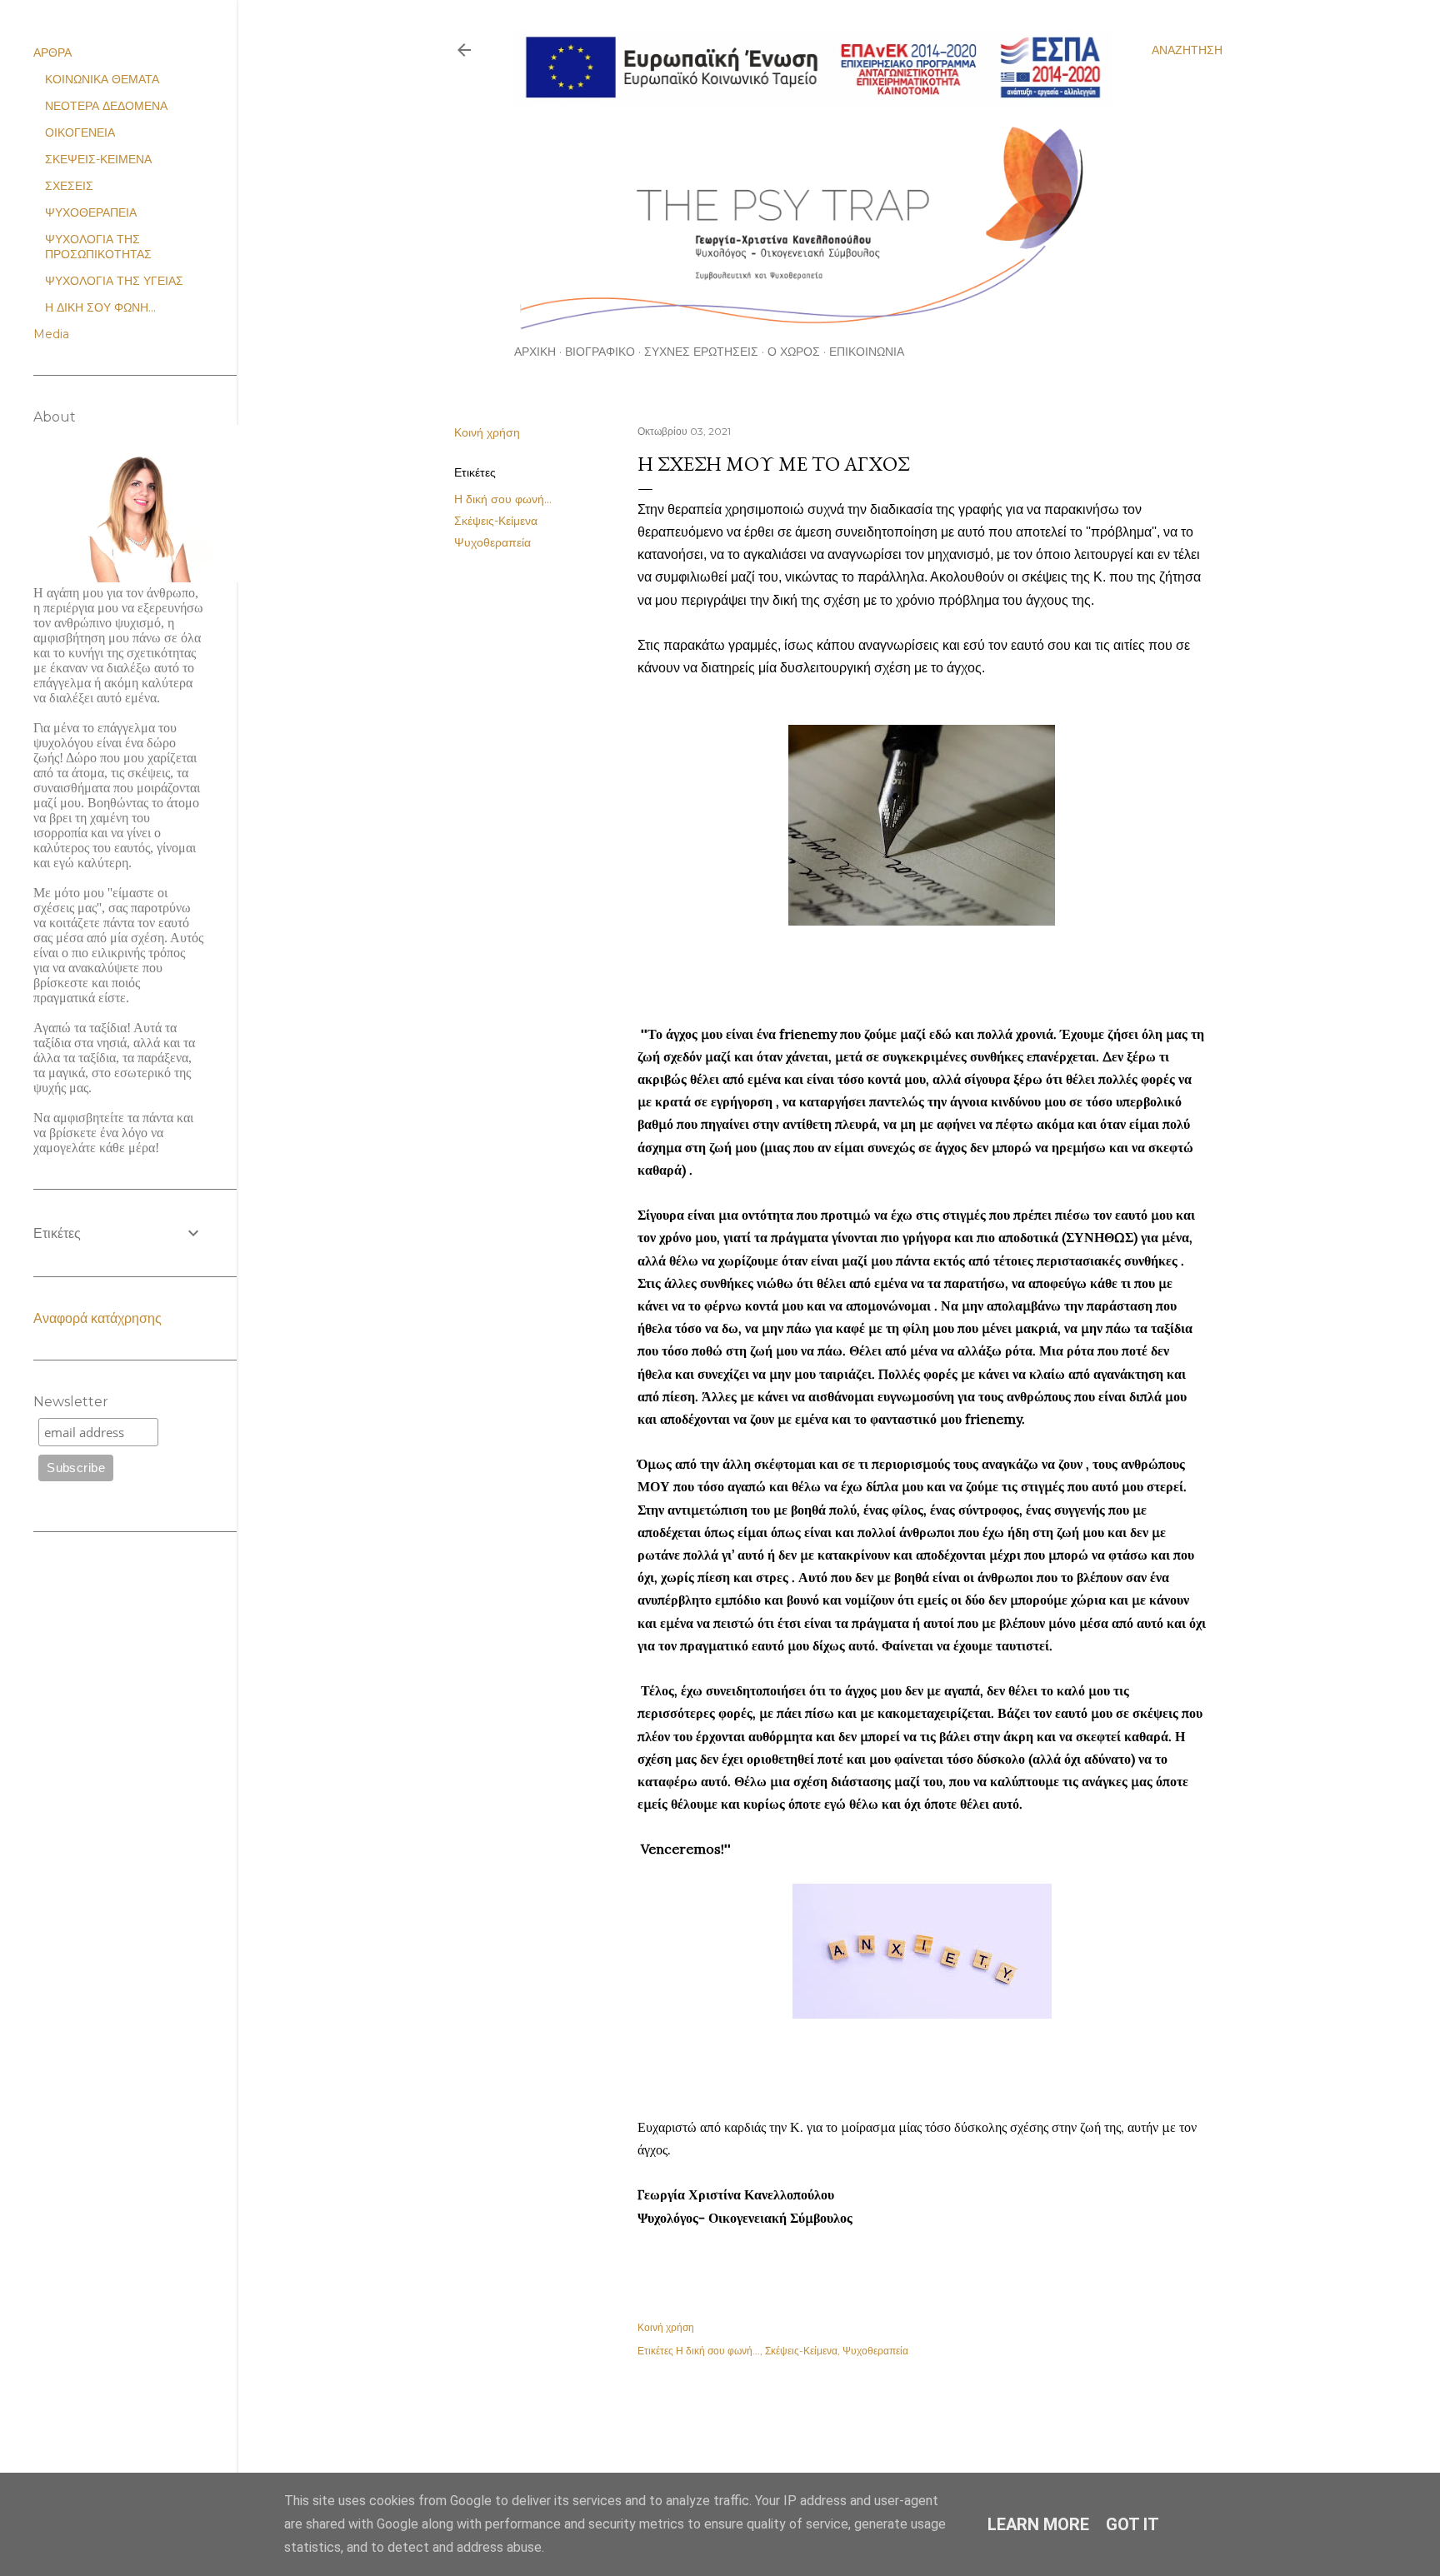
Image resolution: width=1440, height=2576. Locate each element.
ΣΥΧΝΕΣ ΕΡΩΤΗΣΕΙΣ (701, 352)
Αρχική (535, 352)
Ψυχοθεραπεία (492, 542)
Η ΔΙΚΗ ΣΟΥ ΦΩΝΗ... (100, 307)
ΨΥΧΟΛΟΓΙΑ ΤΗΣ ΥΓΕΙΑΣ (114, 281)
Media (51, 334)
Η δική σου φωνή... (503, 499)
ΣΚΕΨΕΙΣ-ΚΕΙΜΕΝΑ (98, 159)
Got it (1132, 2524)
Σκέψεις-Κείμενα (496, 521)
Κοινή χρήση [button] (487, 432)
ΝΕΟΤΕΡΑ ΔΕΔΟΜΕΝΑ (106, 106)
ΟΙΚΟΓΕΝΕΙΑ (80, 132)
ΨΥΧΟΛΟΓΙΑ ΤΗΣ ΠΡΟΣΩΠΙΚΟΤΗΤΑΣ (98, 247)
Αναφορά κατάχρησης (97, 1318)
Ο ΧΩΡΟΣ (794, 352)
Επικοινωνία (867, 352)
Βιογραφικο (600, 352)
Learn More (1038, 2524)
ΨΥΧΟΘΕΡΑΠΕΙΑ (91, 212)
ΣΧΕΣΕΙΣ (69, 186)
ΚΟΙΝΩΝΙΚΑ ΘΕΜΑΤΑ (102, 79)
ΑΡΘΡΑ (52, 52)
